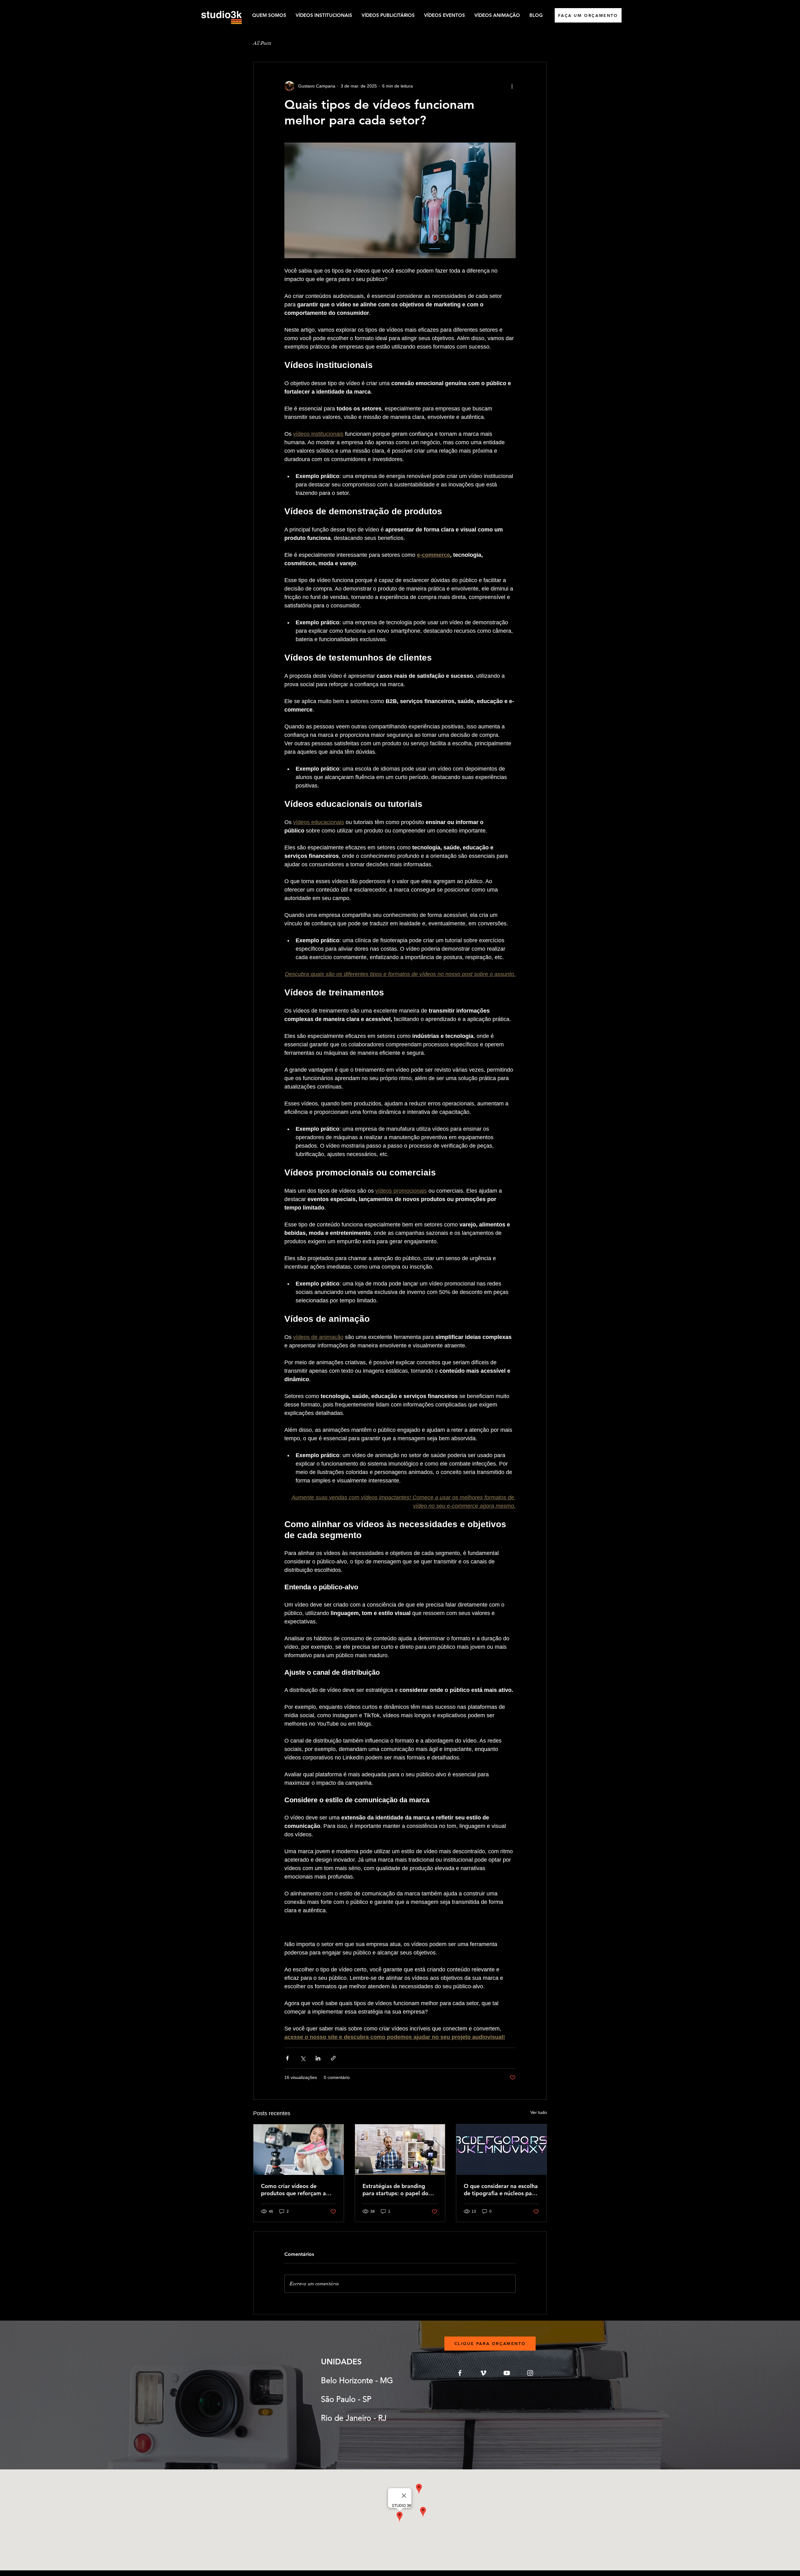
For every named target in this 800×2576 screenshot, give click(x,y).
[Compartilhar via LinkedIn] (318, 2058)
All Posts (262, 43)
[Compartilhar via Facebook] (287, 2058)
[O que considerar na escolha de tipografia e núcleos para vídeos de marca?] (501, 2150)
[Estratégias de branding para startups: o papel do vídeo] (400, 2150)
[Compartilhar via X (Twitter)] (303, 2058)
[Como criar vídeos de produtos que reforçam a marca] (299, 2150)
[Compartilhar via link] (333, 2058)
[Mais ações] (512, 86)
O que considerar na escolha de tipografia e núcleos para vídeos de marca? (501, 2190)
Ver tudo (539, 2112)
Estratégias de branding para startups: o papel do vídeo (395, 2190)
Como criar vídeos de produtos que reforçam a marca (293, 2190)
